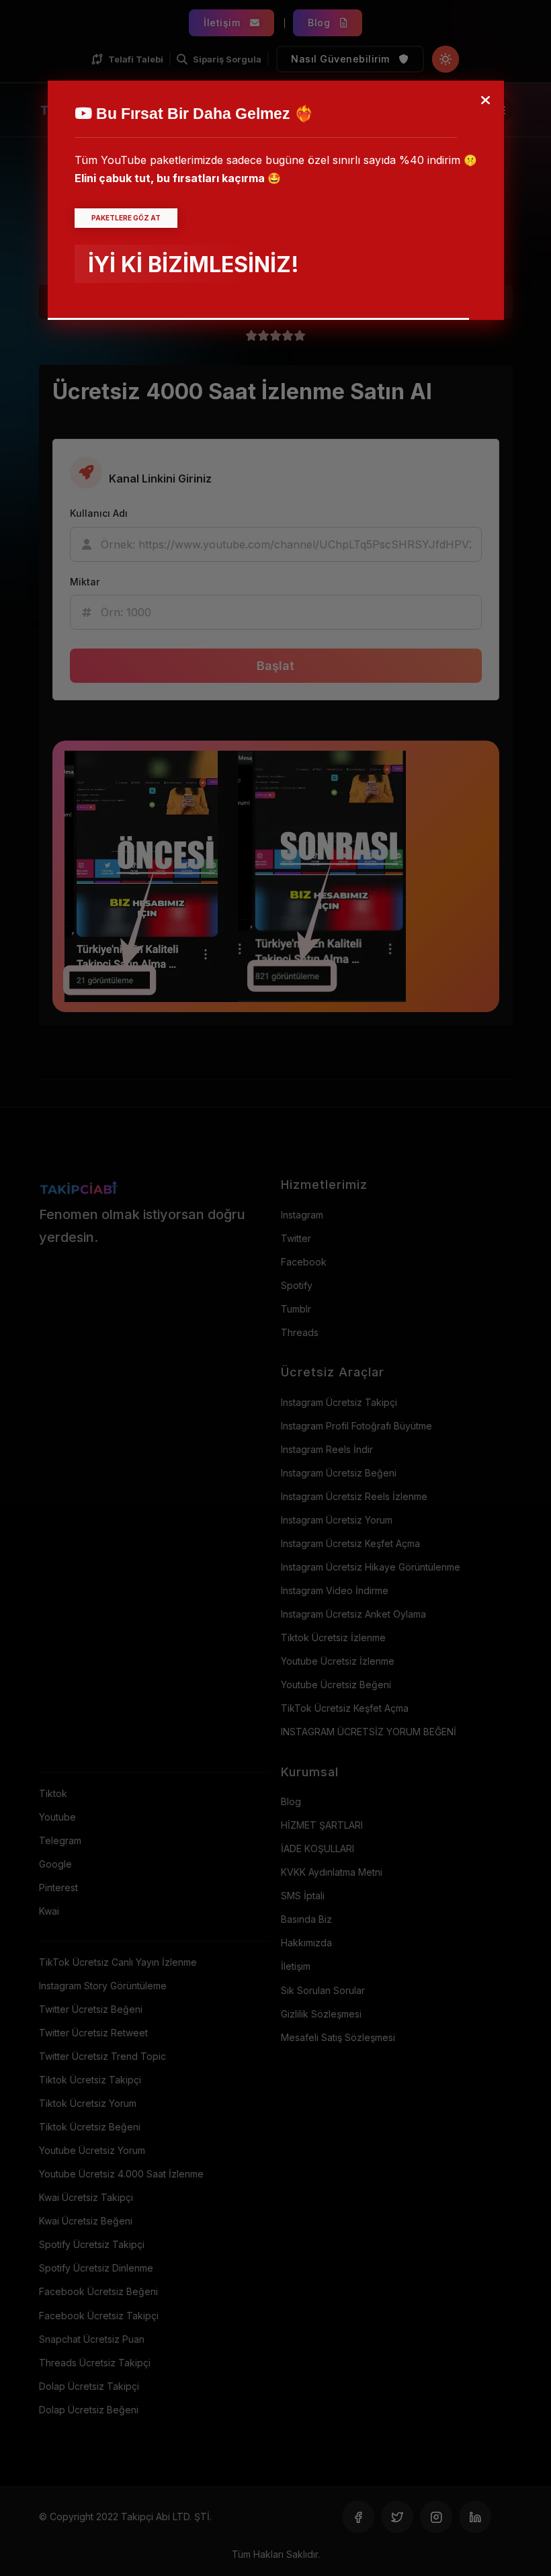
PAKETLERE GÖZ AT (126, 218)
